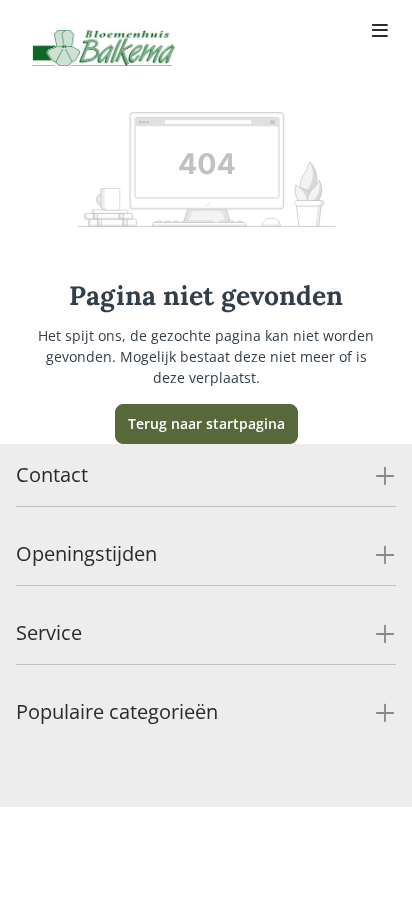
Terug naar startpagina (206, 423)
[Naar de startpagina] (104, 48)
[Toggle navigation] (380, 32)
